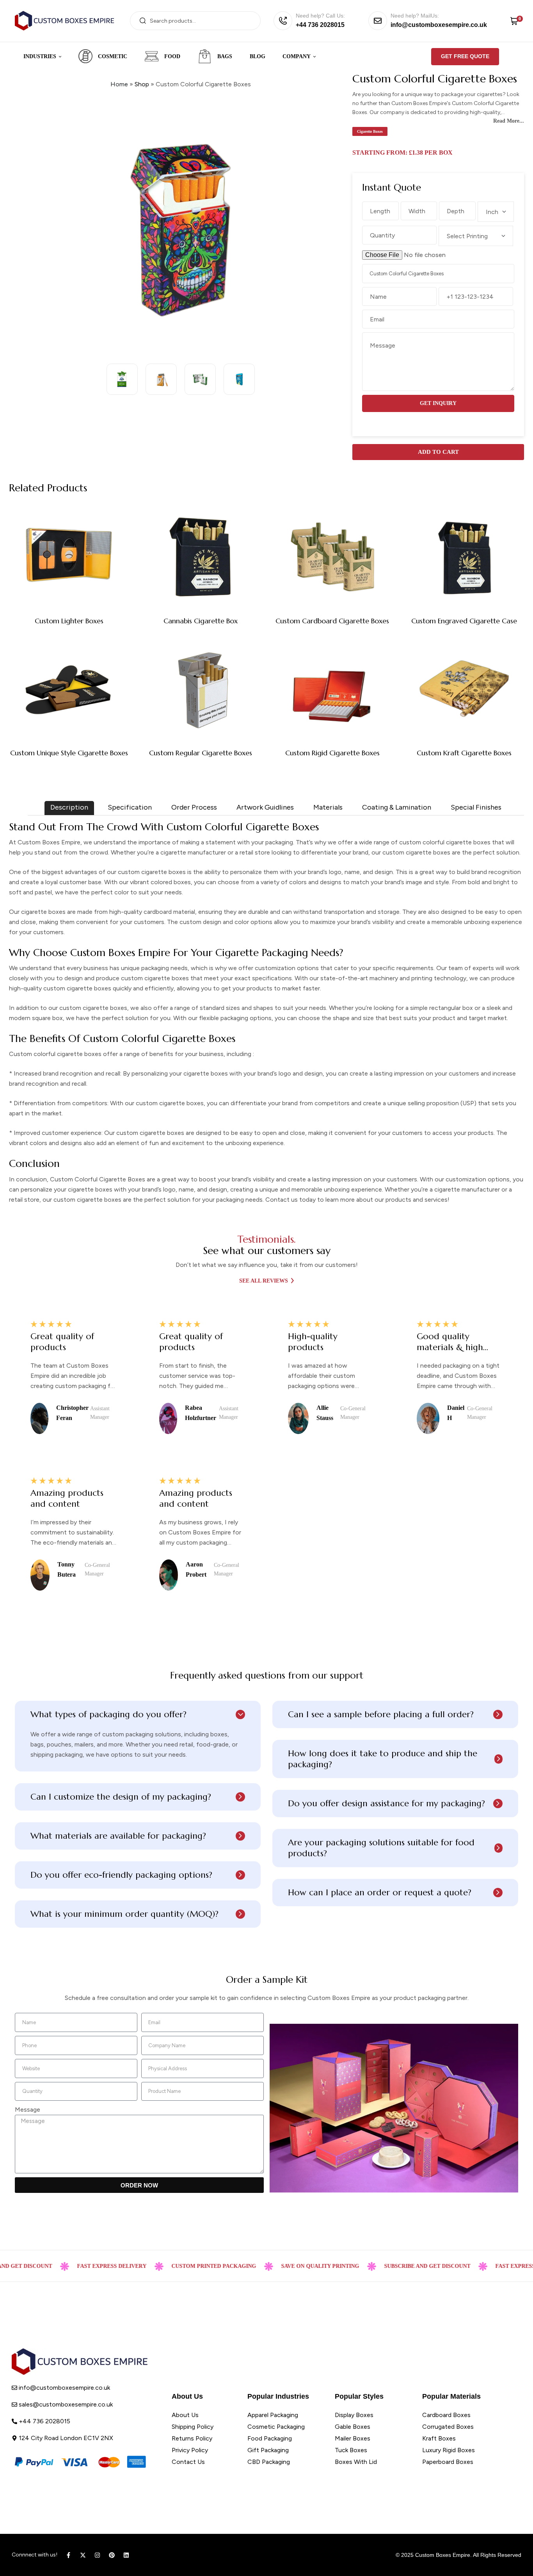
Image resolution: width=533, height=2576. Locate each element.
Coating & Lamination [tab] (397, 807)
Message (28, 2110)
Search (143, 21)
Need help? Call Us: (320, 16)
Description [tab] (69, 807)
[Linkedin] (126, 2555)
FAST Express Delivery (75, 2266)
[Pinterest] (112, 2555)
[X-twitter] (83, 2555)
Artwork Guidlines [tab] (265, 807)
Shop (142, 84)
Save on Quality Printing (284, 2266)
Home (119, 84)
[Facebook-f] (68, 2555)
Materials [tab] (328, 807)
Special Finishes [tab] (476, 807)
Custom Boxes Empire (443, 2555)
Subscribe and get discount (391, 2266)
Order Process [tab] (194, 807)
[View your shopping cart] (514, 21)
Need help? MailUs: (415, 16)
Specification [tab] (130, 807)
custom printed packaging (177, 2266)
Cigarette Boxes (370, 131)
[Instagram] (97, 2555)
